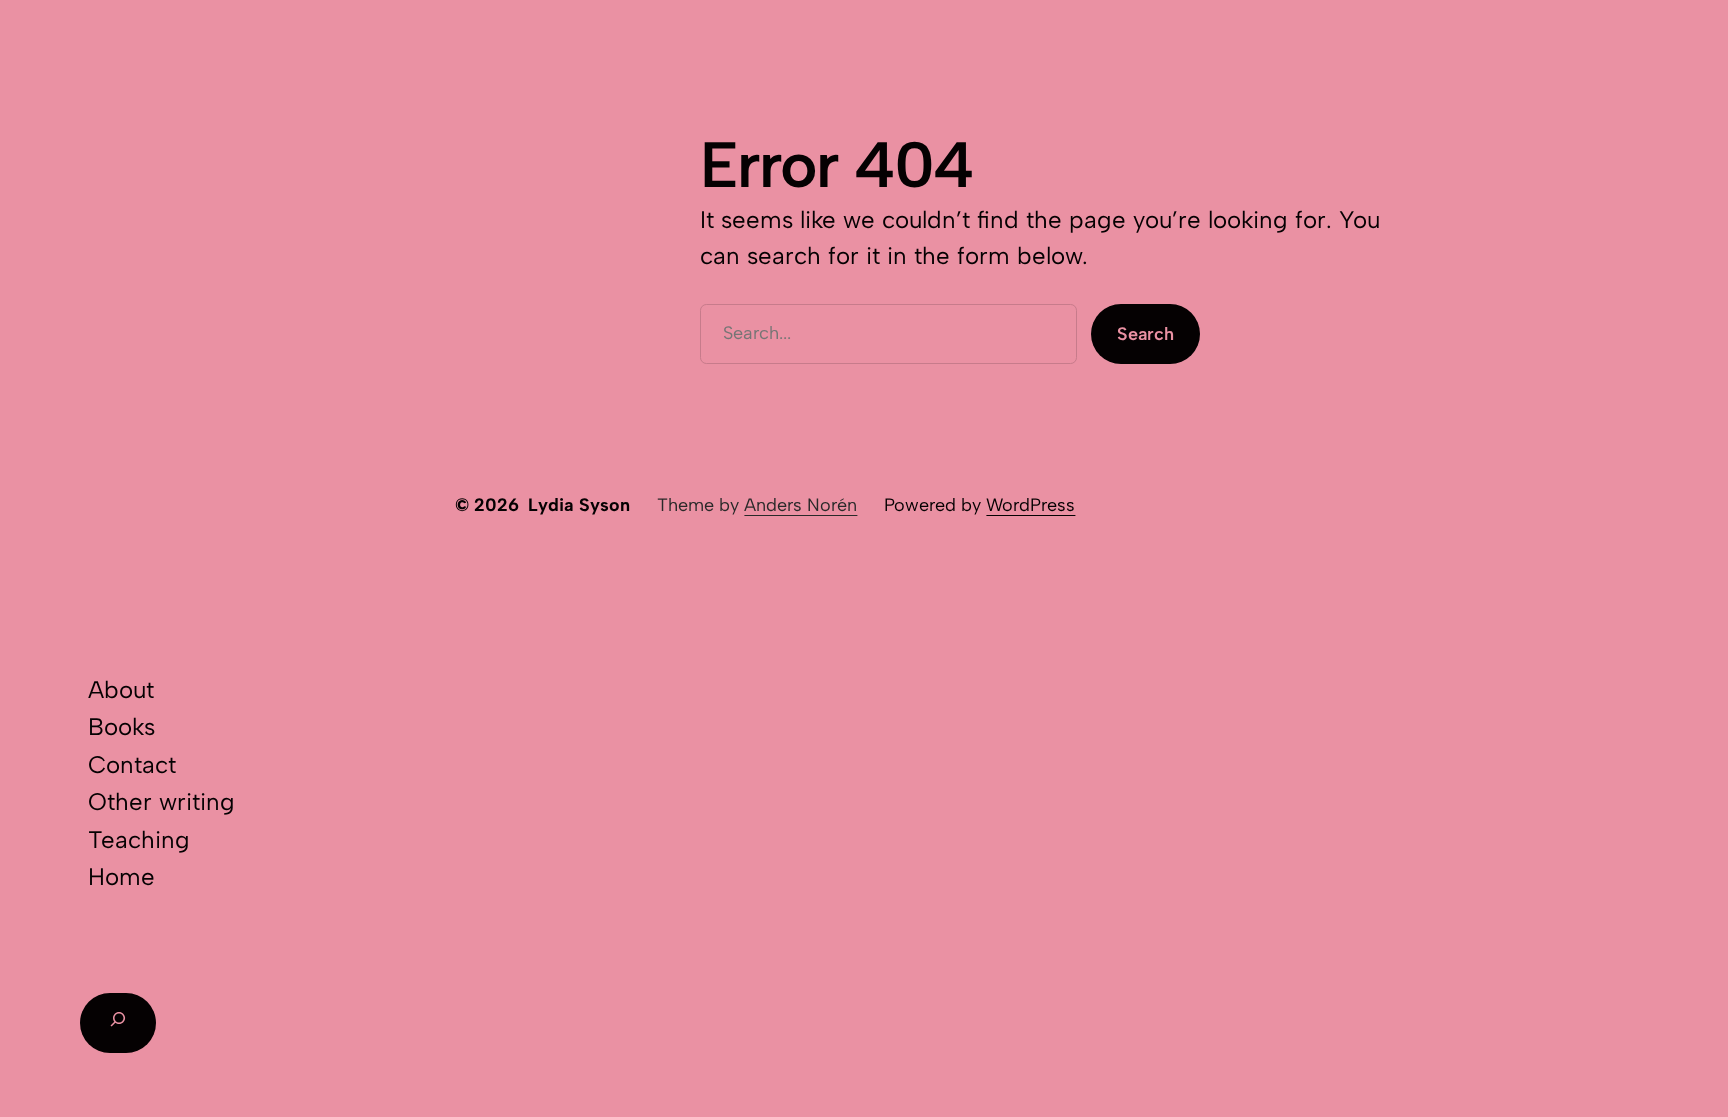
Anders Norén (800, 505)
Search (1145, 334)
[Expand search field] (118, 1023)
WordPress (1030, 505)
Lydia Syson (579, 505)
